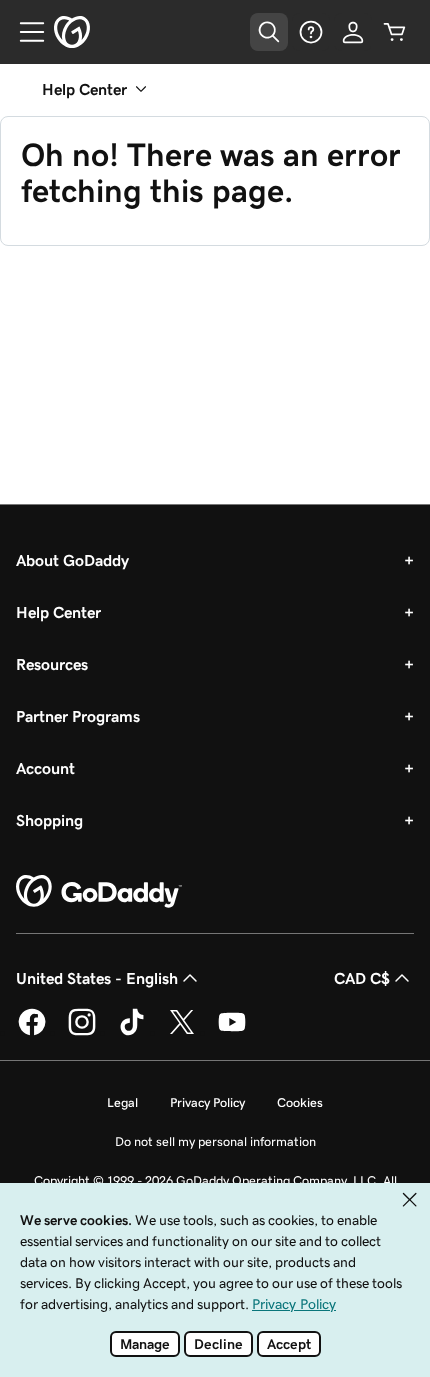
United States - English (97, 978)
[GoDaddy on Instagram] (82, 1032)
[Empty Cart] (395, 32)
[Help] (311, 32)
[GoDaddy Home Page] (99, 892)
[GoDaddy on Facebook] (32, 1032)
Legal (122, 1102)
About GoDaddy (72, 560)
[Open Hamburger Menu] (24, 32)
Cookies (300, 1102)
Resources (52, 664)
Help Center (58, 612)
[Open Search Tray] (269, 32)
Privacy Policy (207, 1102)
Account (45, 768)
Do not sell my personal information (215, 1141)
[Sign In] (353, 32)
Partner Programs (78, 716)
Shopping (49, 820)
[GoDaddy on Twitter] (182, 1032)
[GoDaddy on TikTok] (132, 1032)
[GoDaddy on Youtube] (232, 1032)
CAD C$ (362, 978)
